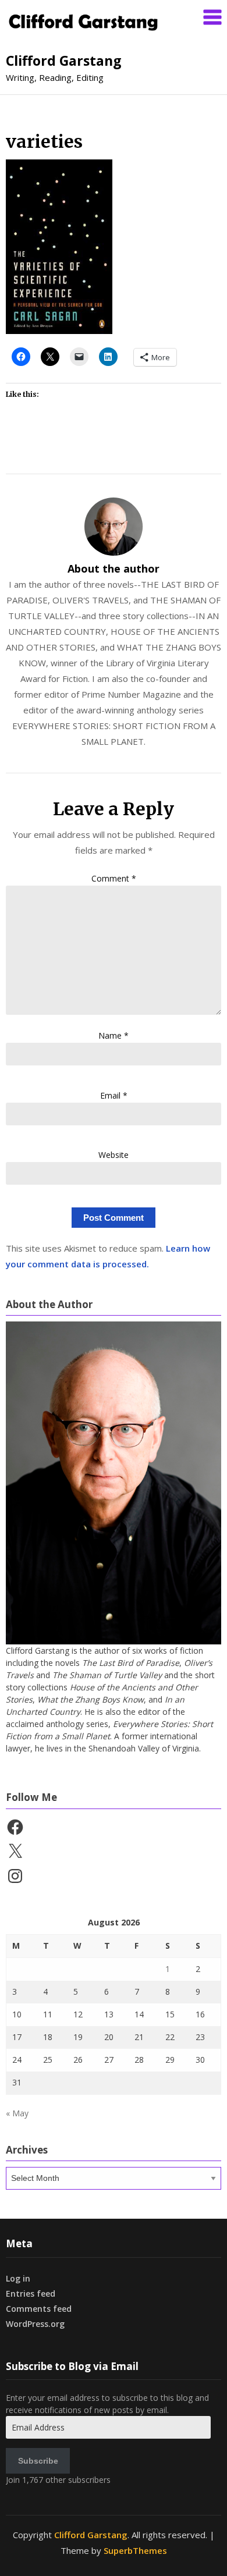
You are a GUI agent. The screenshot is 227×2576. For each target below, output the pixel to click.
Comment (114, 878)
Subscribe (38, 2461)
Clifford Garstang (64, 61)
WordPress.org (35, 2324)
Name (114, 1035)
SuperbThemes (135, 2550)
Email (114, 1095)
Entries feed (31, 2293)
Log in (18, 2278)
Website (114, 1155)
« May (17, 2113)
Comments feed (39, 2309)
